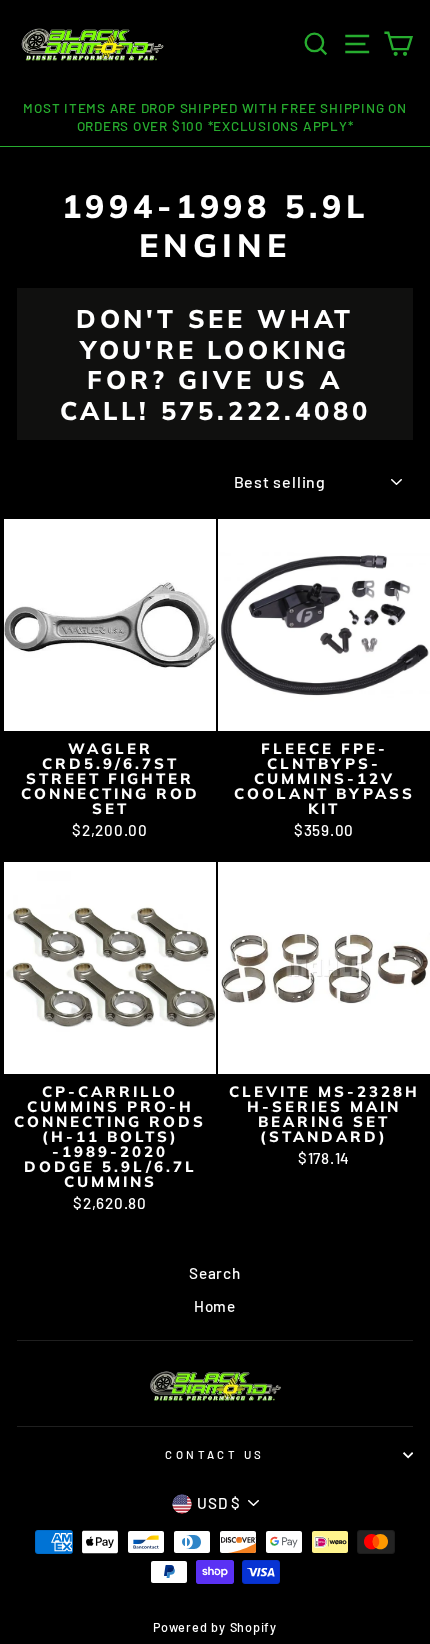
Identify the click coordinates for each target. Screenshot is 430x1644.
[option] (215, 118)
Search (215, 1273)
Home (215, 1306)
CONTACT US (214, 1454)
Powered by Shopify (215, 1627)
